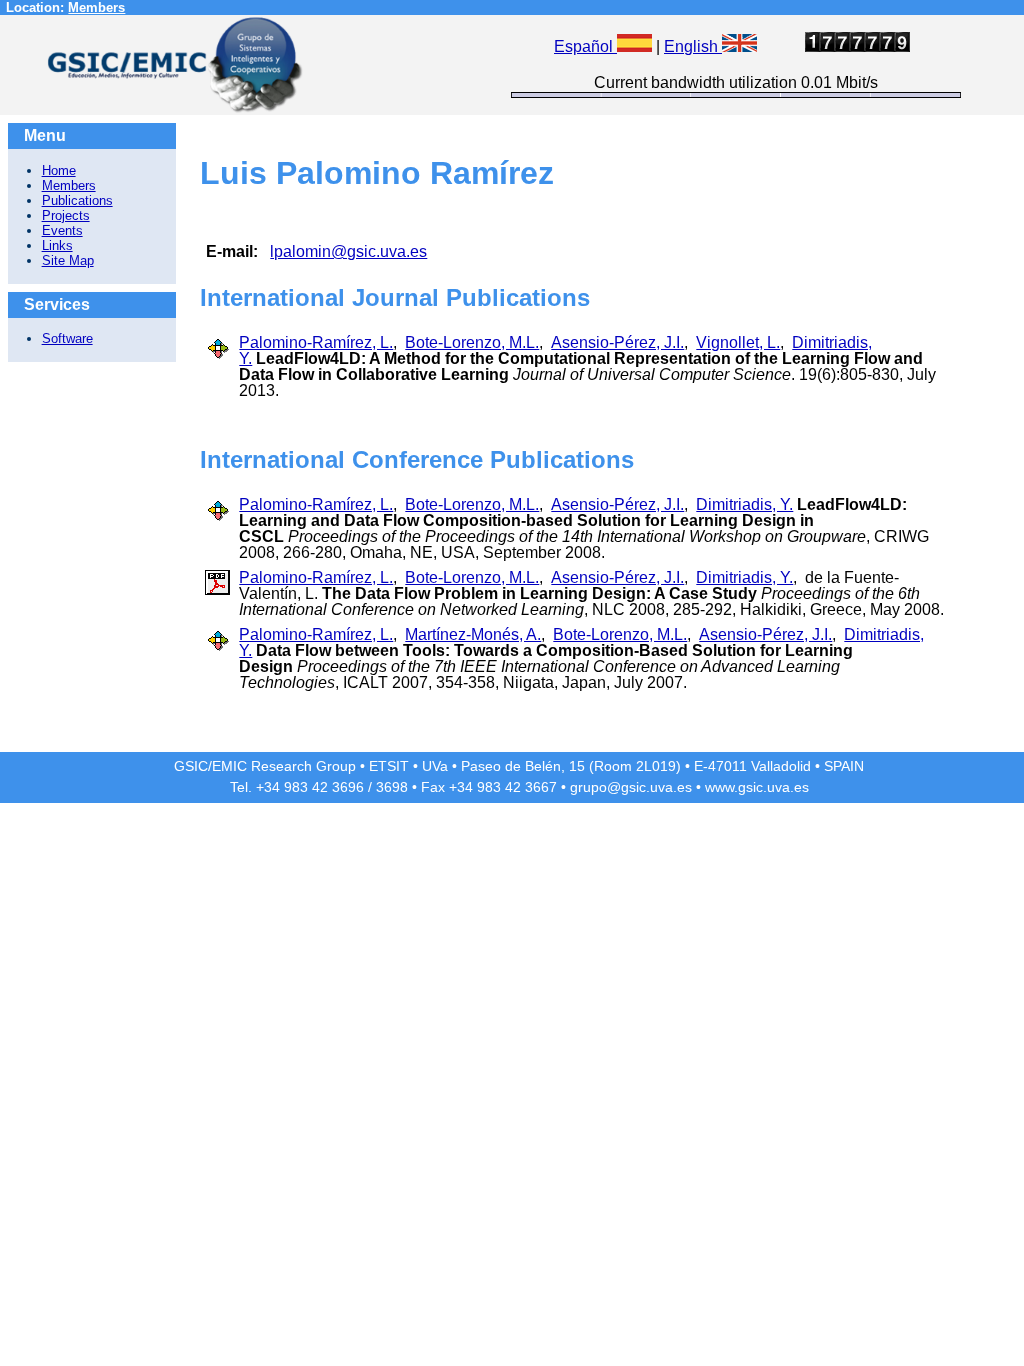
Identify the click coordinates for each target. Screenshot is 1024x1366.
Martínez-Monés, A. (473, 634)
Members (96, 7)
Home (59, 170)
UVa (435, 766)
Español (585, 46)
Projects (66, 215)
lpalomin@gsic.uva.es (348, 251)
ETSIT (389, 766)
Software (67, 338)
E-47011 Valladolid (752, 766)
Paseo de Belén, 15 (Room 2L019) (571, 766)
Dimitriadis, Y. (744, 504)
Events (62, 230)
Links (57, 245)
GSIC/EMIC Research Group (265, 766)
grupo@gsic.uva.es (631, 787)
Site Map (68, 260)
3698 (392, 787)
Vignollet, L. (738, 342)
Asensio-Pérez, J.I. (617, 342)
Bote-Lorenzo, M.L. (472, 342)
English (693, 46)
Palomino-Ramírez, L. (316, 342)
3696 (348, 787)
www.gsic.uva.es (757, 787)
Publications (77, 200)
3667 (541, 787)
